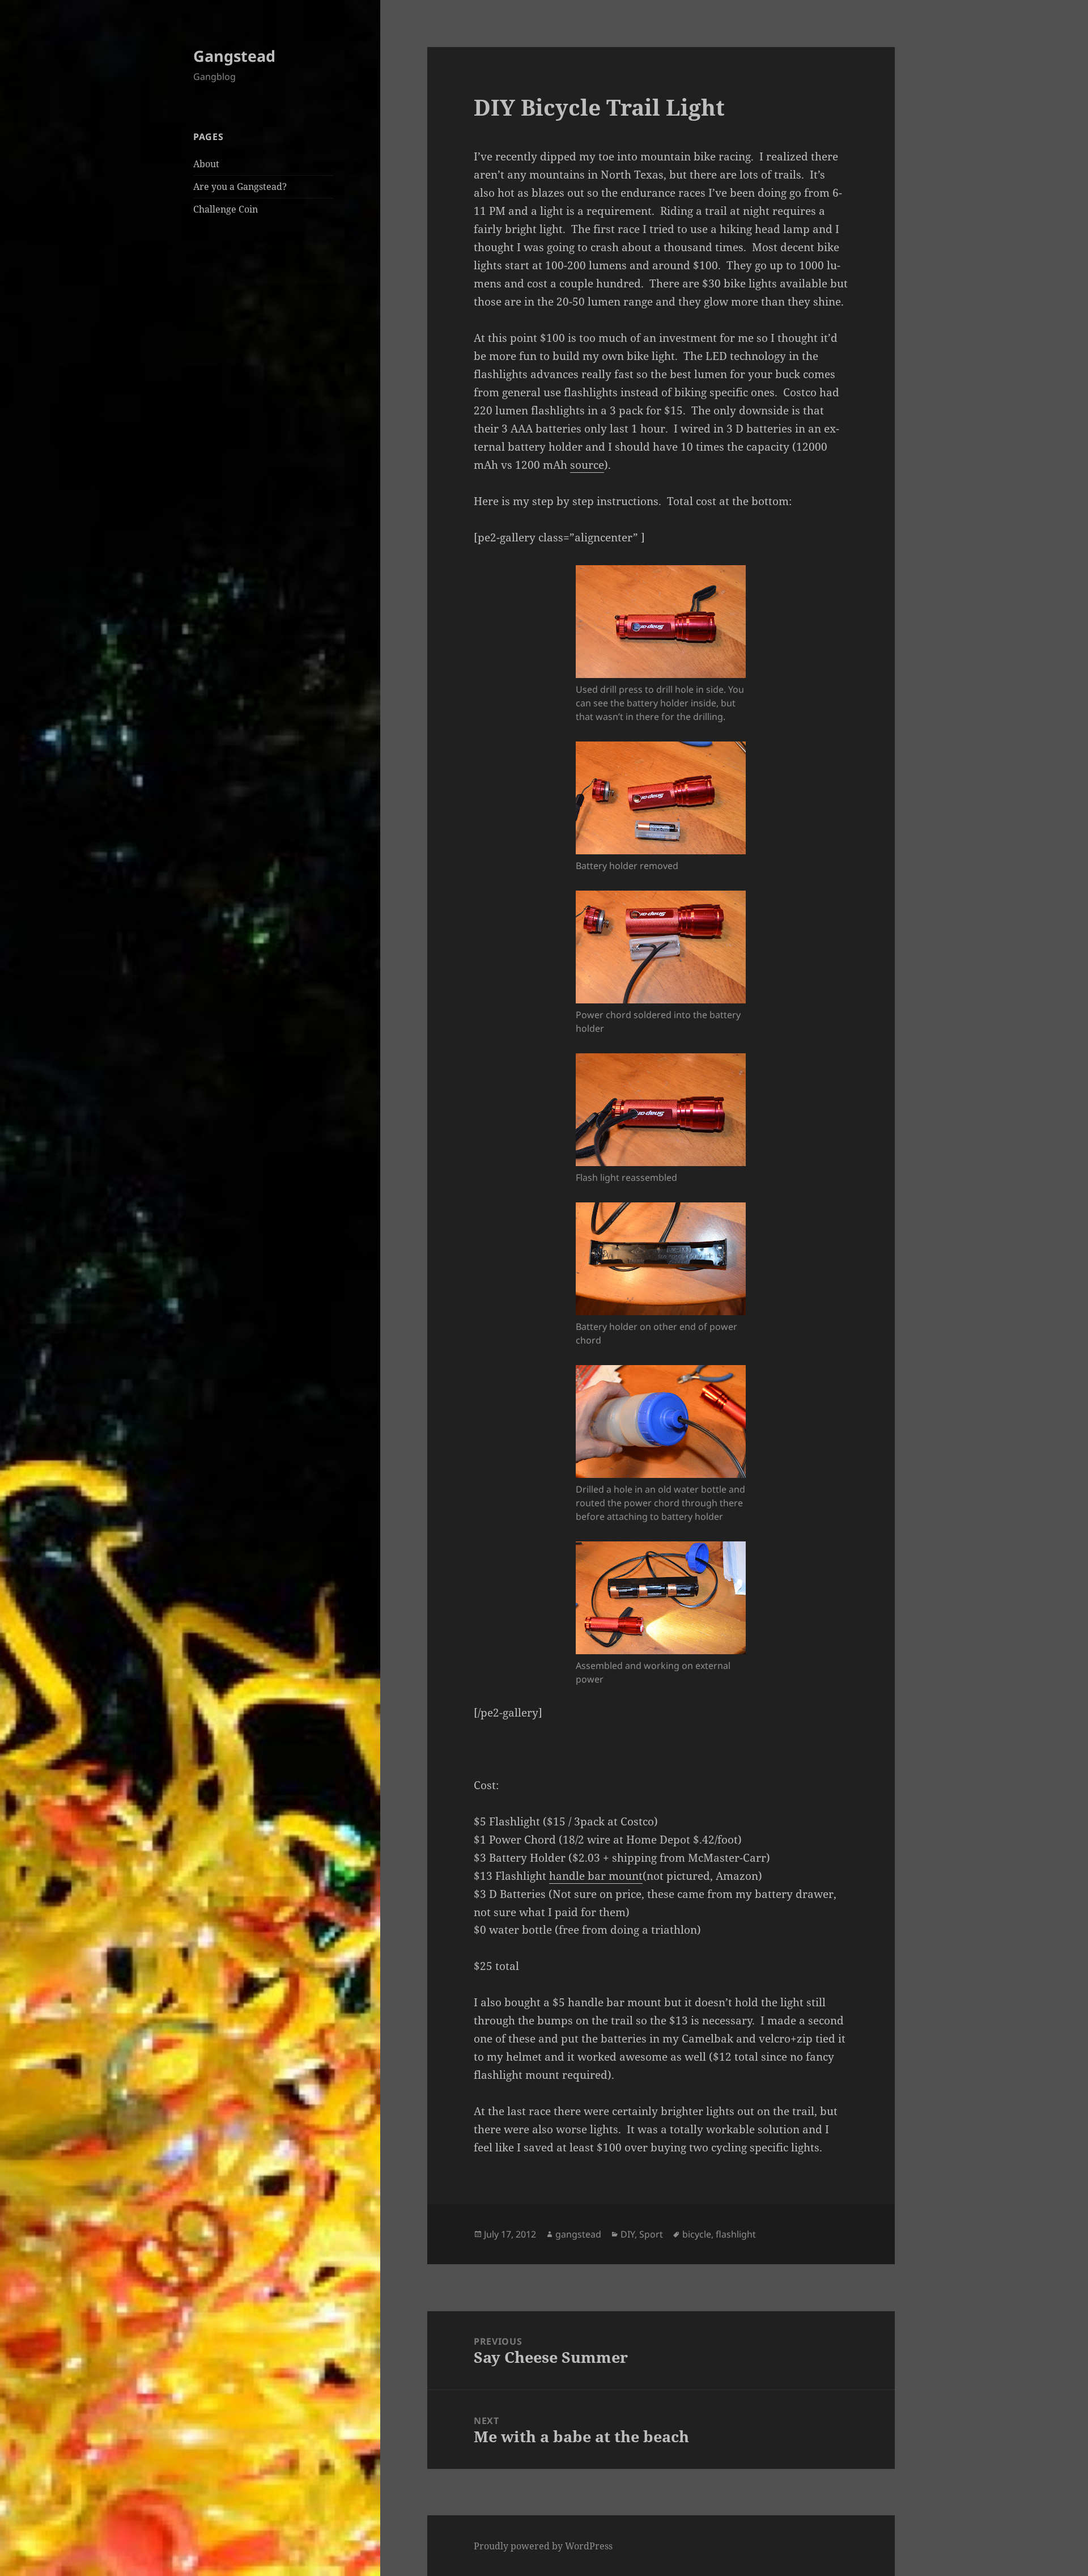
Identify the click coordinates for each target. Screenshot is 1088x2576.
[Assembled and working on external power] (661, 1598)
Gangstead (234, 56)
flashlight (736, 2234)
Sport (651, 2234)
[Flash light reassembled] (661, 1110)
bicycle (697, 2234)
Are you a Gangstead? (240, 187)
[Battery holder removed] (661, 798)
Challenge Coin (226, 209)
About (206, 164)
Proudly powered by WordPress (543, 2546)
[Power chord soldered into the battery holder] (661, 947)
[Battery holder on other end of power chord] (661, 1259)
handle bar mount (596, 1876)
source (587, 465)
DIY (628, 2234)
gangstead (578, 2234)
